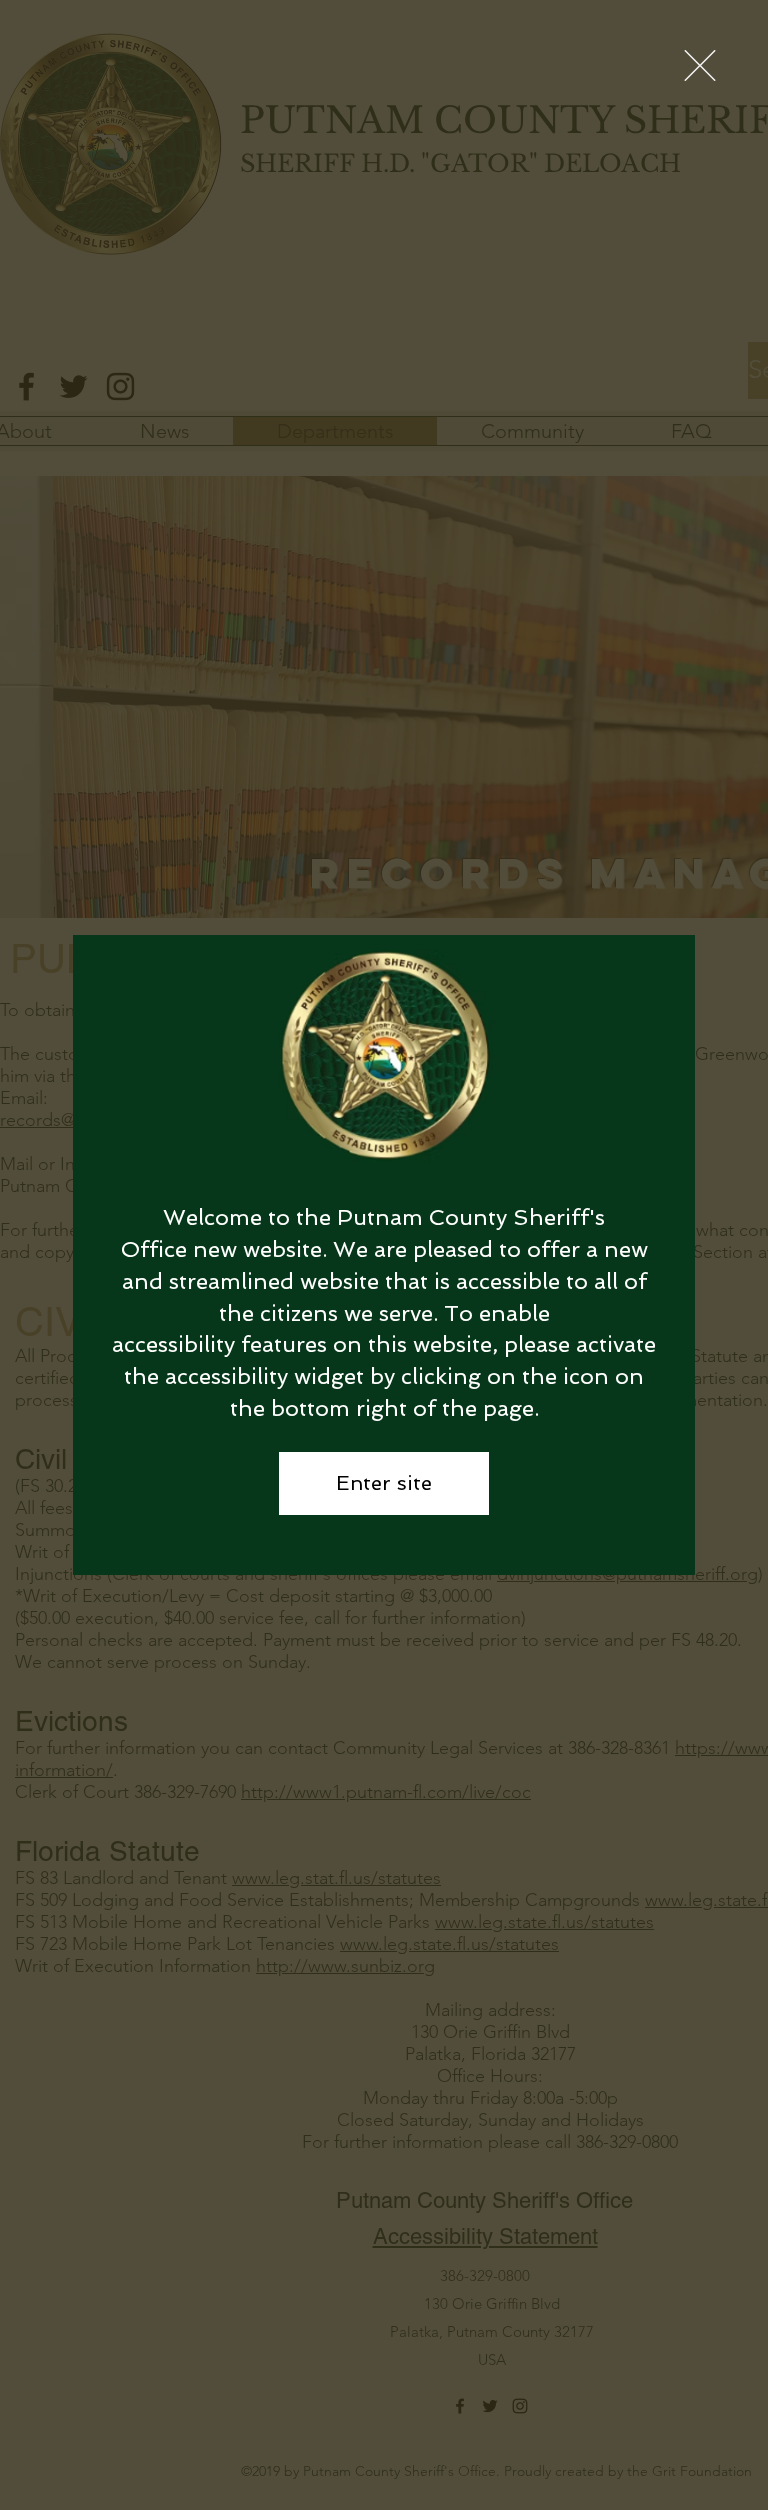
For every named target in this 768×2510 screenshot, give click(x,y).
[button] (700, 65)
